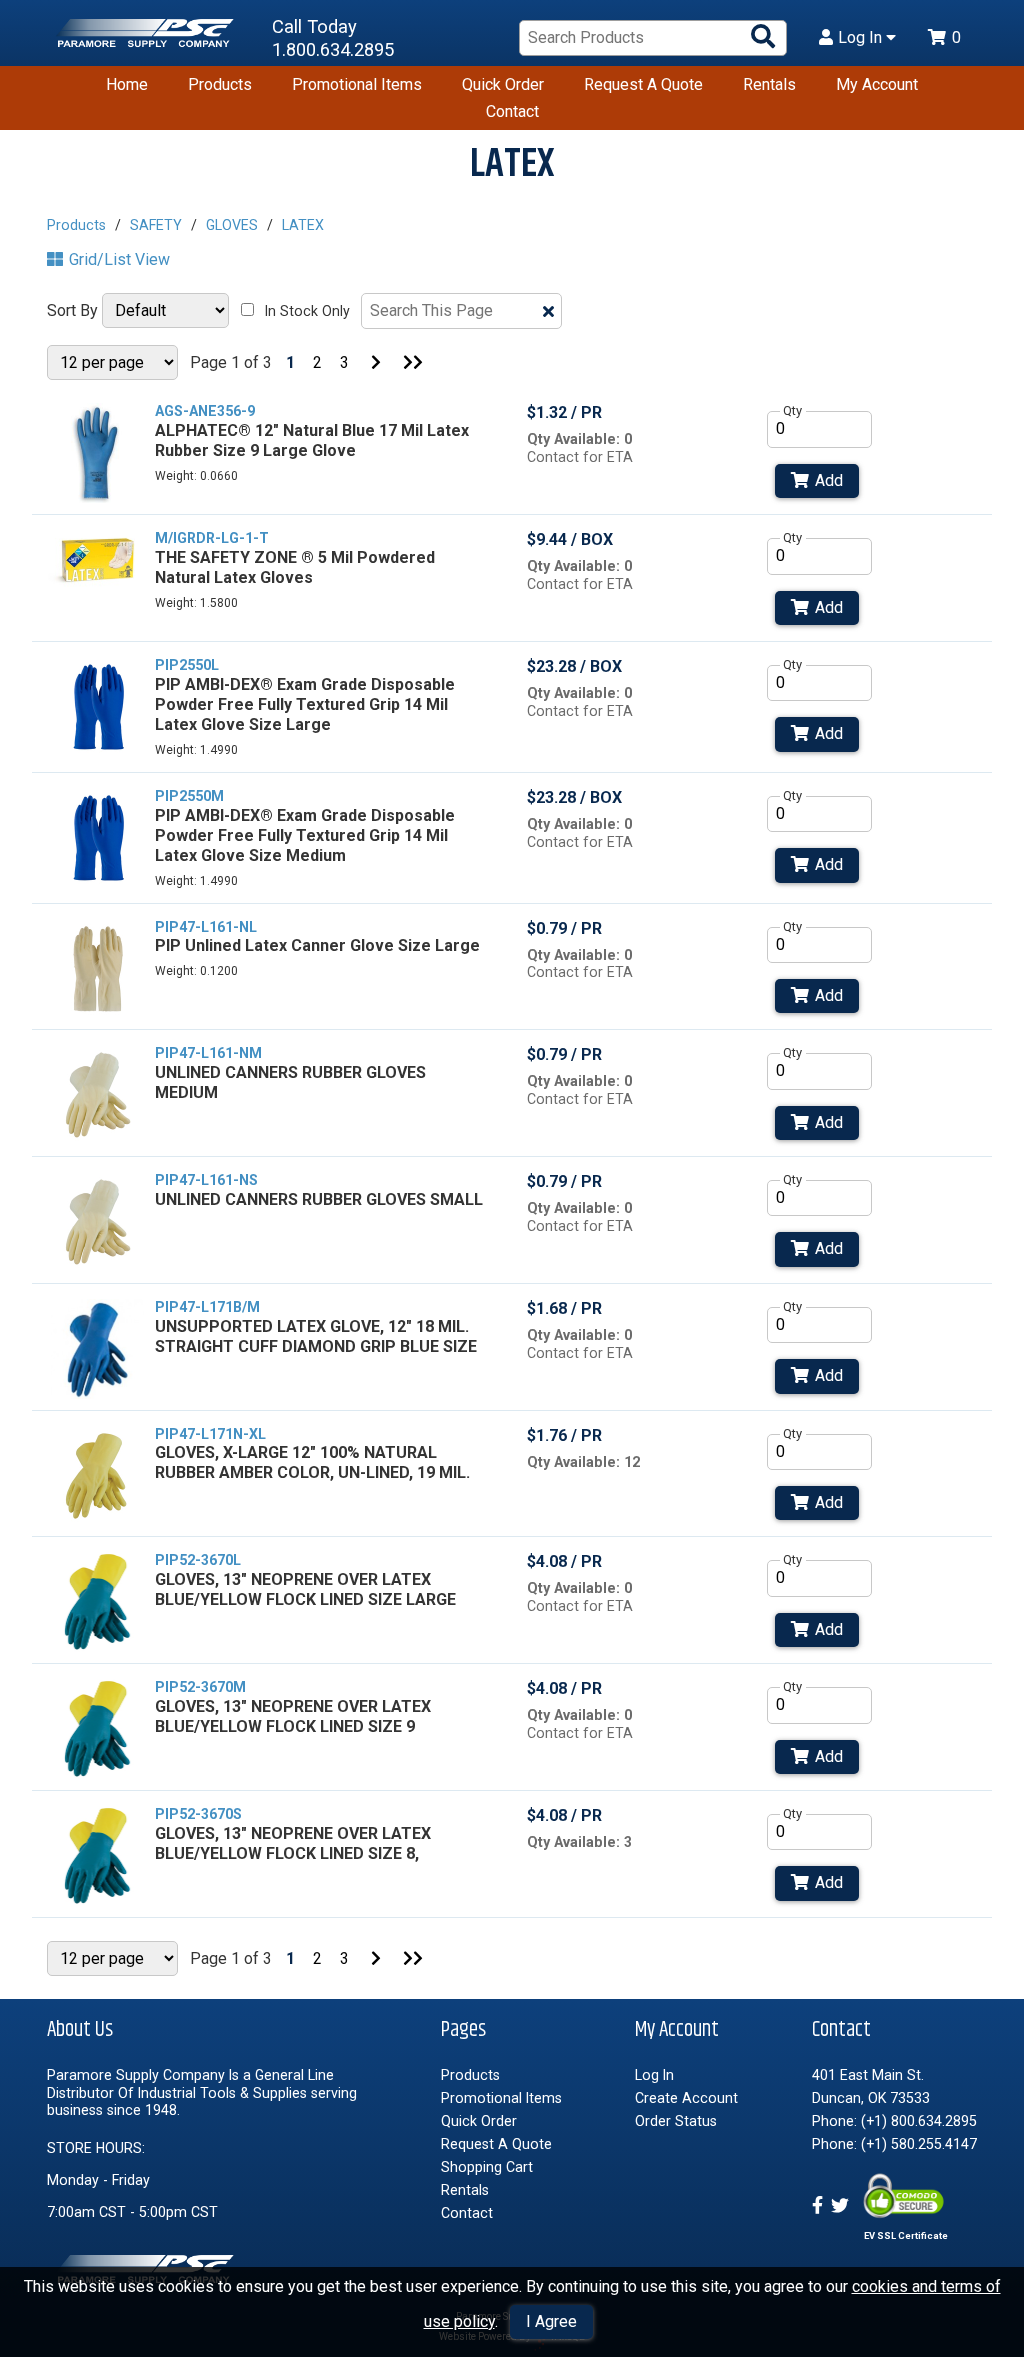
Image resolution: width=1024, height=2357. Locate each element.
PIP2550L (187, 665)
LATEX (303, 225)
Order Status (676, 2121)
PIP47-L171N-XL (210, 1434)
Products (220, 84)
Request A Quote (643, 84)
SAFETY (156, 225)
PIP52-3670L (198, 1560)
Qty (792, 410)
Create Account (686, 2098)
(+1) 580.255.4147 (919, 2144)
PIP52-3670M (200, 1687)
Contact (512, 111)
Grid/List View (119, 260)
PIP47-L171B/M (207, 1307)
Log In (862, 38)
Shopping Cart (487, 2167)
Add (829, 480)
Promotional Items (357, 84)
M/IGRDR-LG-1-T (212, 538)
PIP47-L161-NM (208, 1053)
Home (127, 84)
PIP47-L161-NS (206, 1180)
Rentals (769, 84)
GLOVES (232, 225)
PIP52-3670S (198, 1814)
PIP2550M (189, 796)
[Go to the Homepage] (147, 38)
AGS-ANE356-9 (205, 411)
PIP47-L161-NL (206, 927)
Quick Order (503, 84)
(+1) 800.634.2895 (919, 2121)
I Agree (551, 2321)
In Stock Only (307, 311)
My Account (877, 84)
